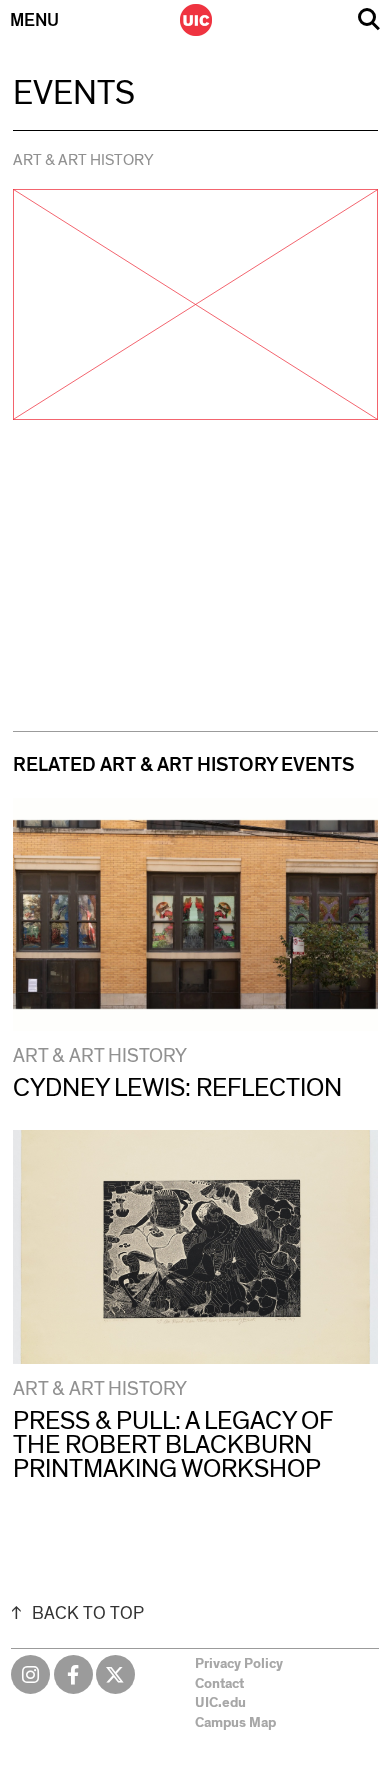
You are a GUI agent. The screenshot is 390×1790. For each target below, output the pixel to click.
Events (74, 94)
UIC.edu (220, 1703)
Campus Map (235, 1723)
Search (369, 19)
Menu (34, 21)
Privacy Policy (239, 1664)
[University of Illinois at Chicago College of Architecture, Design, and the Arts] (196, 20)
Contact (219, 1684)
